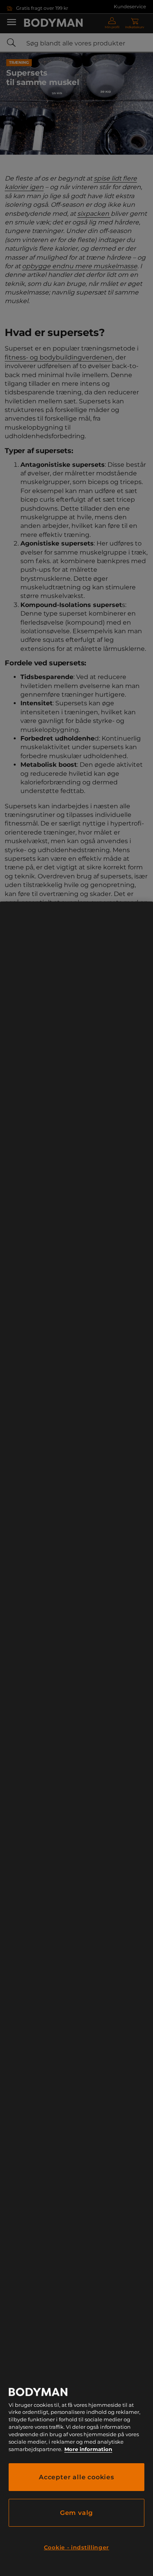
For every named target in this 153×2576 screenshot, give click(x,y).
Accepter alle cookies (76, 2477)
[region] (76, 1739)
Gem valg (76, 2513)
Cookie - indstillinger (76, 2547)
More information (88, 2449)
